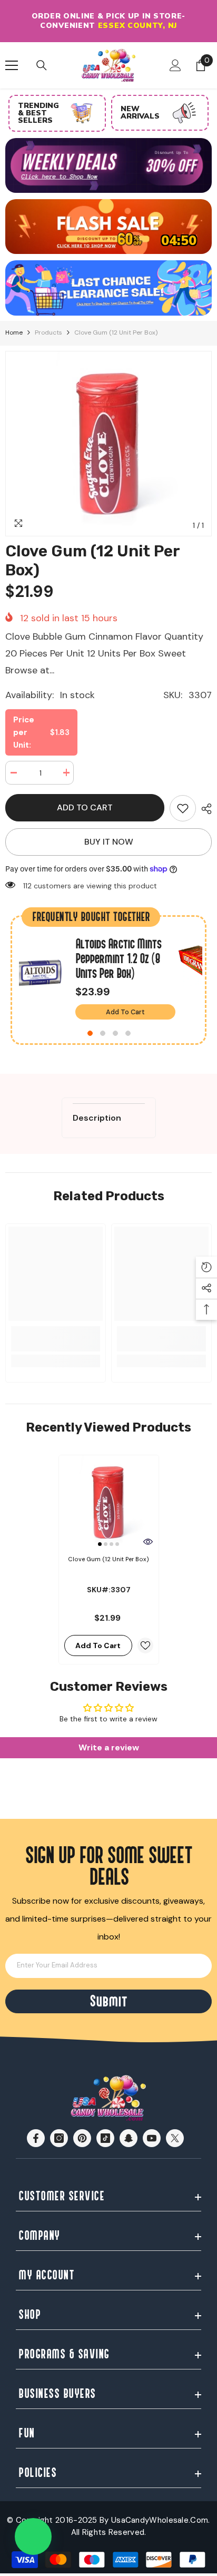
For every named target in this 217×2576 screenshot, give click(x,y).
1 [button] (90, 1033)
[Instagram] (59, 2138)
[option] (108, 21)
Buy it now (109, 842)
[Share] (204, 809)
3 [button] (115, 1033)
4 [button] (128, 1033)
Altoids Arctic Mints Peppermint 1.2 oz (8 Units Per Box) (118, 959)
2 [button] (103, 1033)
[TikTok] (105, 2138)
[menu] (12, 65)
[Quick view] (148, 1542)
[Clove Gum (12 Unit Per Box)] (109, 1502)
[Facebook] (36, 2138)
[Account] (175, 65)
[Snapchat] (129, 2138)
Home (14, 332)
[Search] (42, 65)
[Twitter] (175, 2138)
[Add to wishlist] (145, 1645)
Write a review (109, 1747)
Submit (108, 2001)
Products (48, 332)
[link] (183, 808)
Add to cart (85, 807)
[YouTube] (152, 2138)
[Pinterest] (82, 2138)
